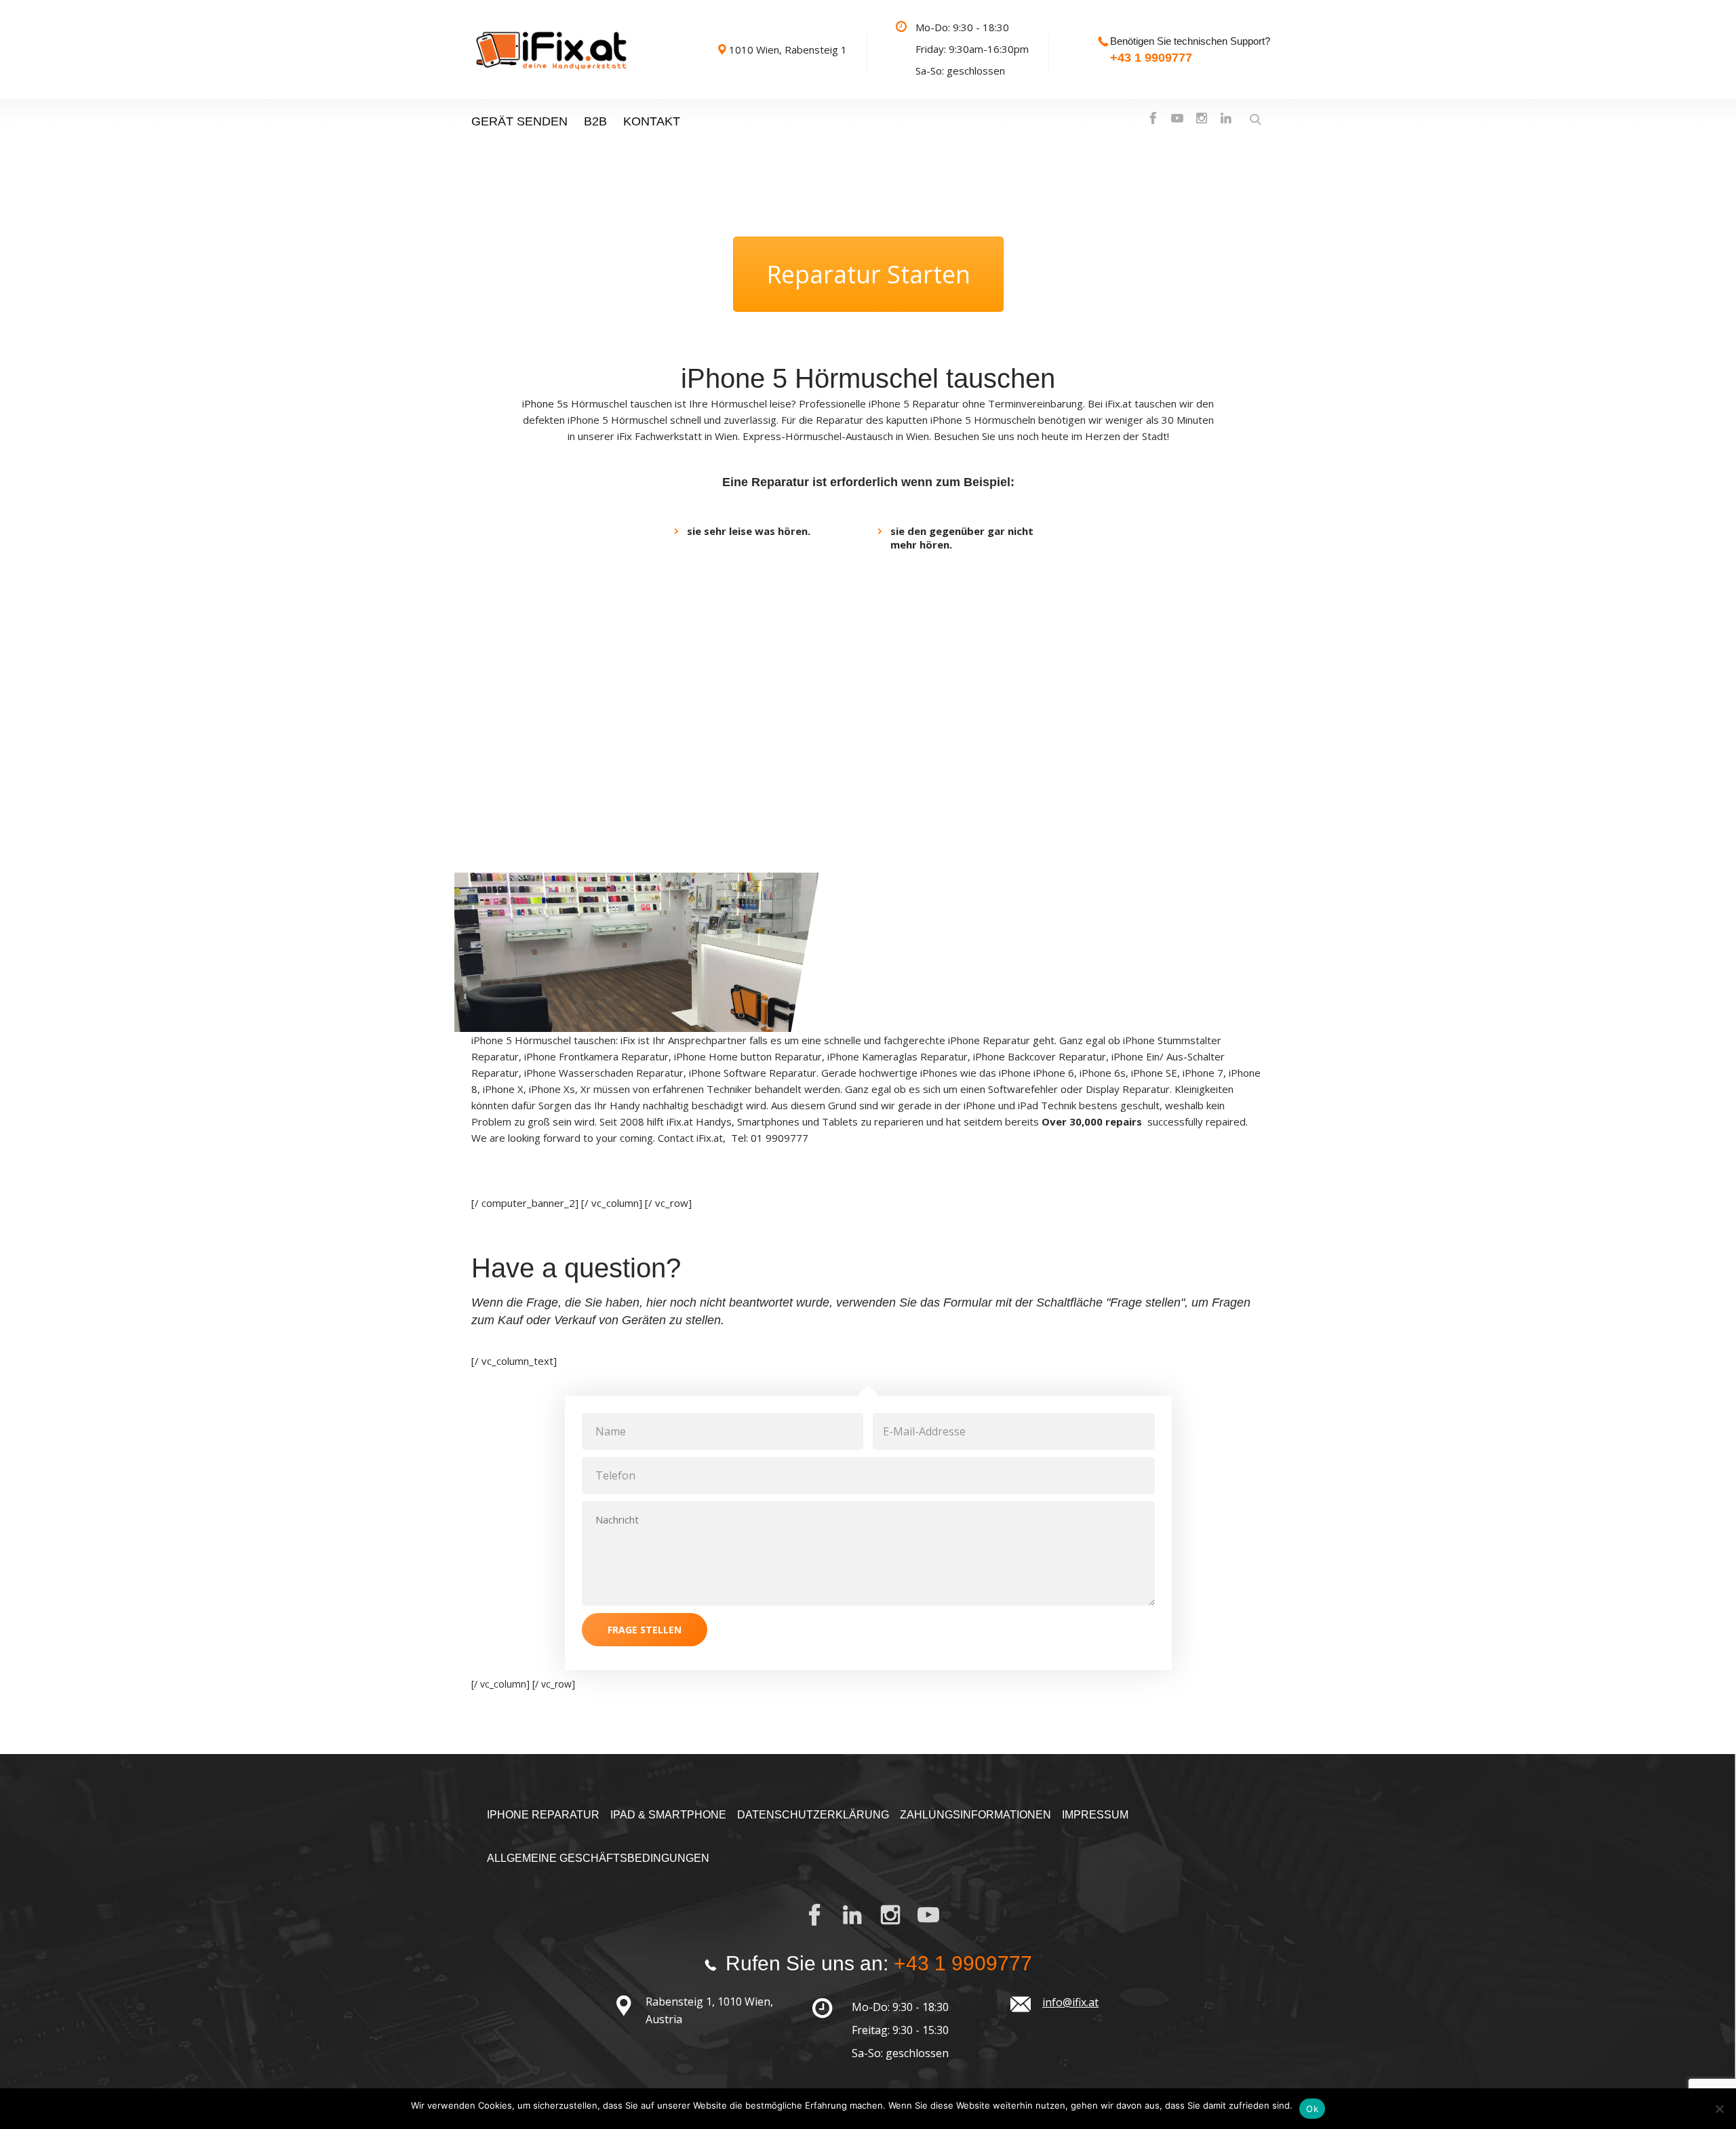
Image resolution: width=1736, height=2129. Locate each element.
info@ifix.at (1070, 2002)
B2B (595, 121)
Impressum (1095, 1815)
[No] (1719, 2109)
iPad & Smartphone (668, 1815)
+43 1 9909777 (1151, 58)
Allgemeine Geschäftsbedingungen (598, 1858)
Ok (1312, 2109)
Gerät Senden (519, 121)
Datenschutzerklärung (813, 1815)
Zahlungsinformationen (975, 1815)
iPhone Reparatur (543, 1815)
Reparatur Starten (868, 274)
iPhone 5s (545, 403)
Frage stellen (645, 1630)
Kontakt (652, 121)
